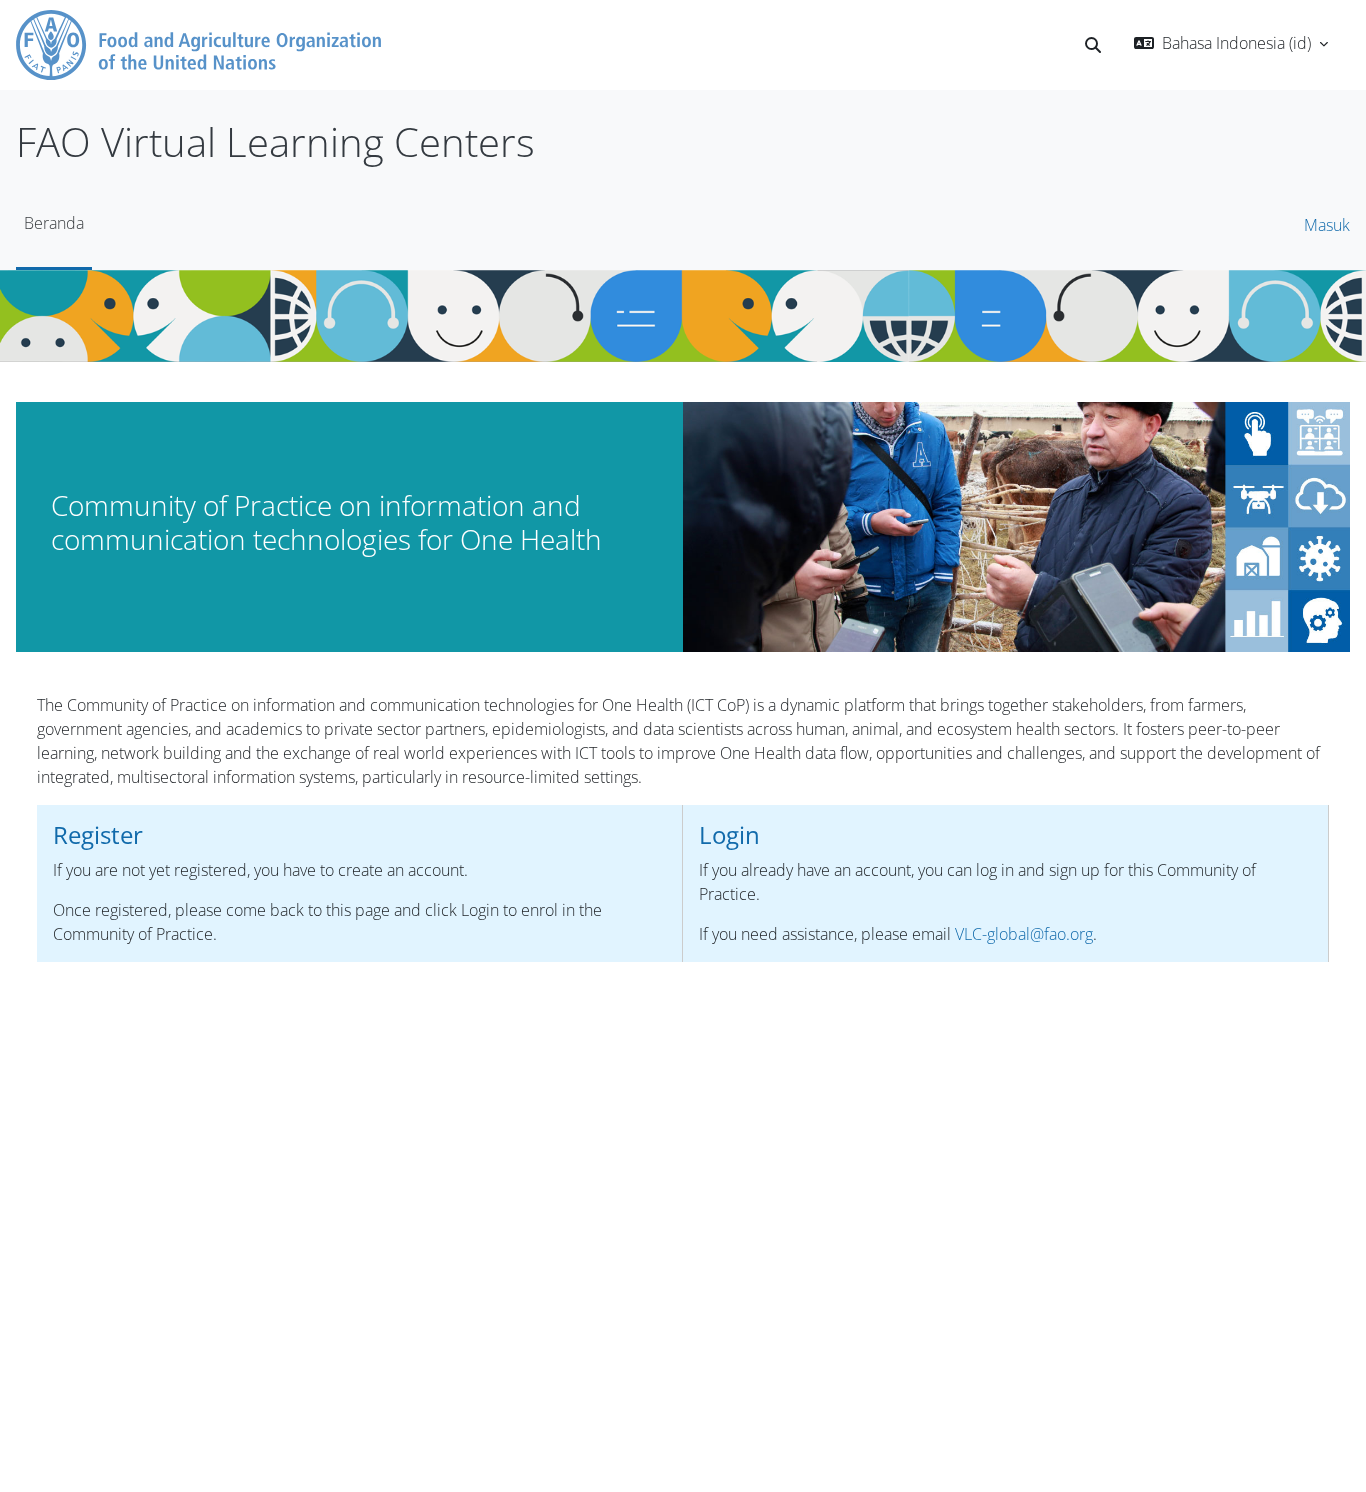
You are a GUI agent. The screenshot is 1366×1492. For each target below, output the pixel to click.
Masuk (1327, 225)
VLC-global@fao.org (1024, 934)
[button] (1093, 45)
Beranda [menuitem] (54, 223)
